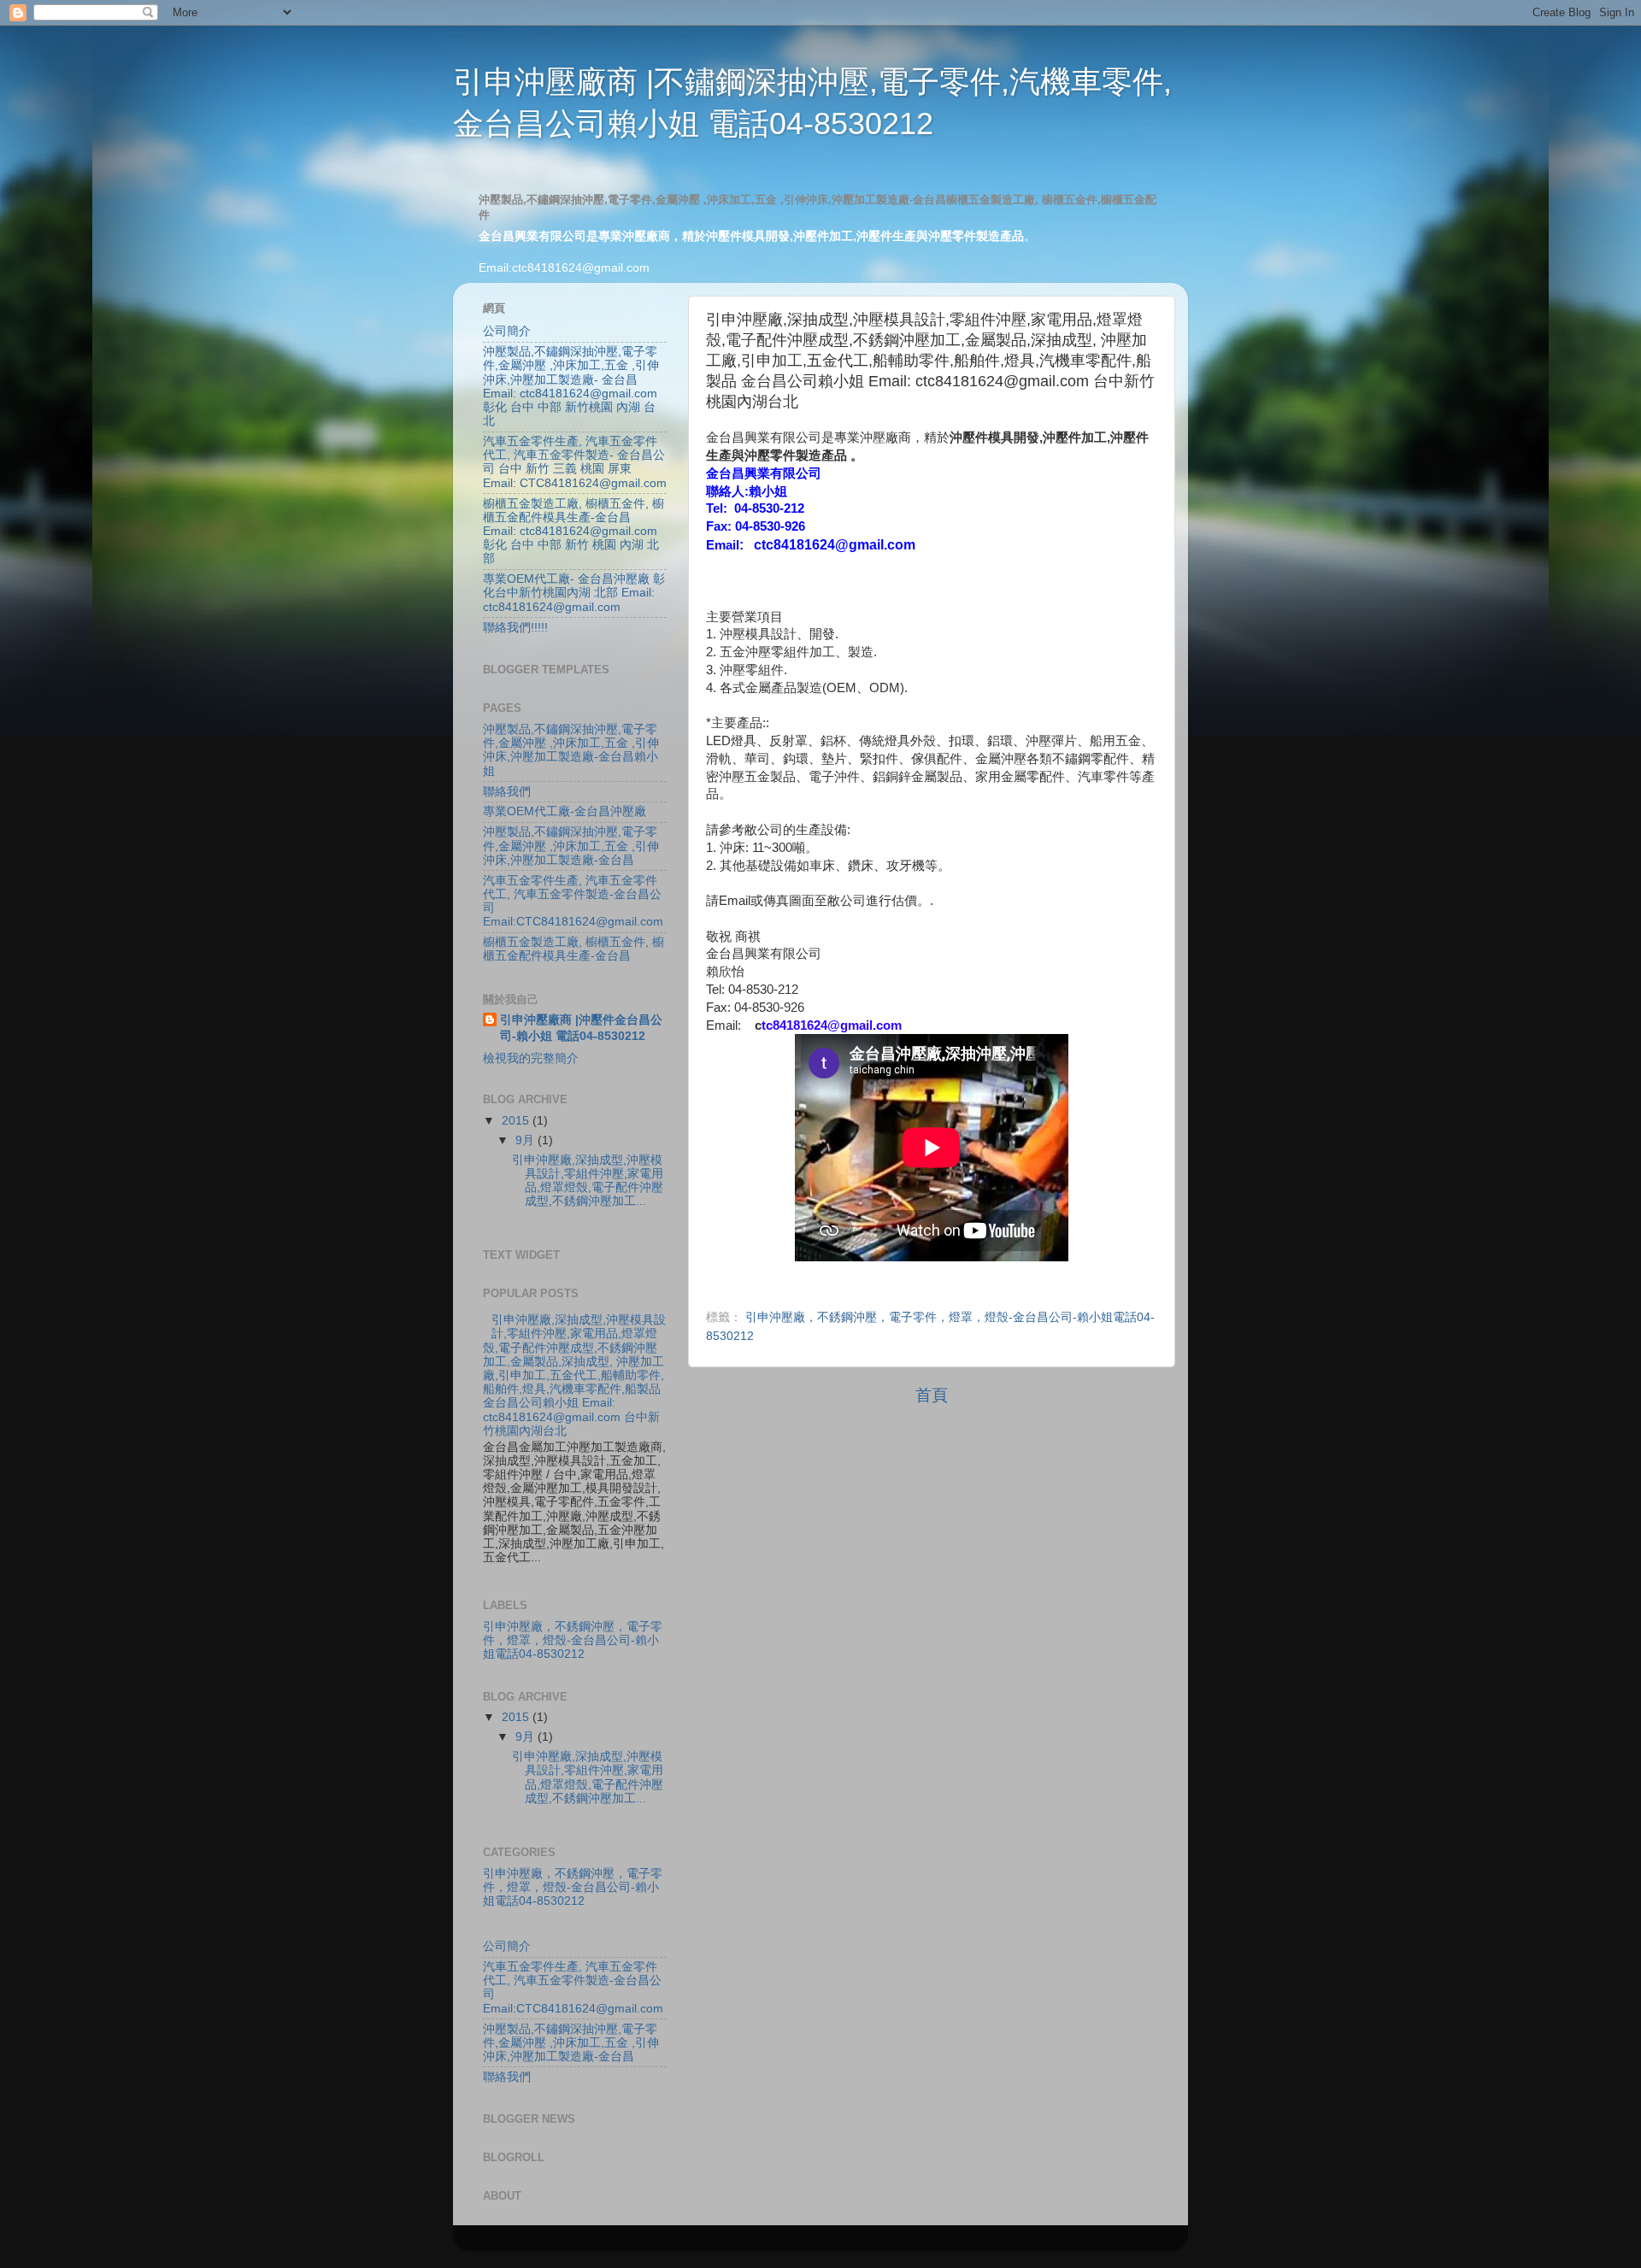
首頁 (932, 1395)
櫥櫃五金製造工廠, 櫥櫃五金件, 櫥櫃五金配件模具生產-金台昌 (573, 949)
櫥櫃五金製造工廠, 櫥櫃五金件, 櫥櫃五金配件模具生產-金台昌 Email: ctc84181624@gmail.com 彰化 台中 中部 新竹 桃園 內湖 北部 (573, 532)
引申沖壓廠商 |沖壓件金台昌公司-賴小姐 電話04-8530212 (581, 1028)
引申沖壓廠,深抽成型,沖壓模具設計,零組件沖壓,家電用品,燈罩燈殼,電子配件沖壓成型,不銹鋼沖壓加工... (588, 1181)
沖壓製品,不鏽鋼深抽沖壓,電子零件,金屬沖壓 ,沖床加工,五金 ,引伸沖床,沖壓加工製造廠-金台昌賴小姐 (571, 750)
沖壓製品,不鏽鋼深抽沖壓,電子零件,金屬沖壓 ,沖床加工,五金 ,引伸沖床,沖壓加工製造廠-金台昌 (571, 846)
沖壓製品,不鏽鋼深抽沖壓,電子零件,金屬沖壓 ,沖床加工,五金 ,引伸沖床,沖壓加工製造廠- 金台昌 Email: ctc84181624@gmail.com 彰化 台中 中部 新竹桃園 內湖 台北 (571, 386)
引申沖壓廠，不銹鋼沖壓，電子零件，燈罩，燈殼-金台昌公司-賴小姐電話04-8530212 (573, 1640)
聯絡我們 (507, 792)
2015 (517, 1121)
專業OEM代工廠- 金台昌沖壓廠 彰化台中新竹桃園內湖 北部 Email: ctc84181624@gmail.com (574, 593)
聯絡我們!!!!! (515, 628)
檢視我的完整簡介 (531, 1058)
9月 (526, 1140)
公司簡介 (507, 331)
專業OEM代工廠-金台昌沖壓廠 (565, 811)
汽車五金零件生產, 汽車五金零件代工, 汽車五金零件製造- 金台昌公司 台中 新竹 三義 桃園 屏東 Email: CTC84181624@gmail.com (575, 462)
